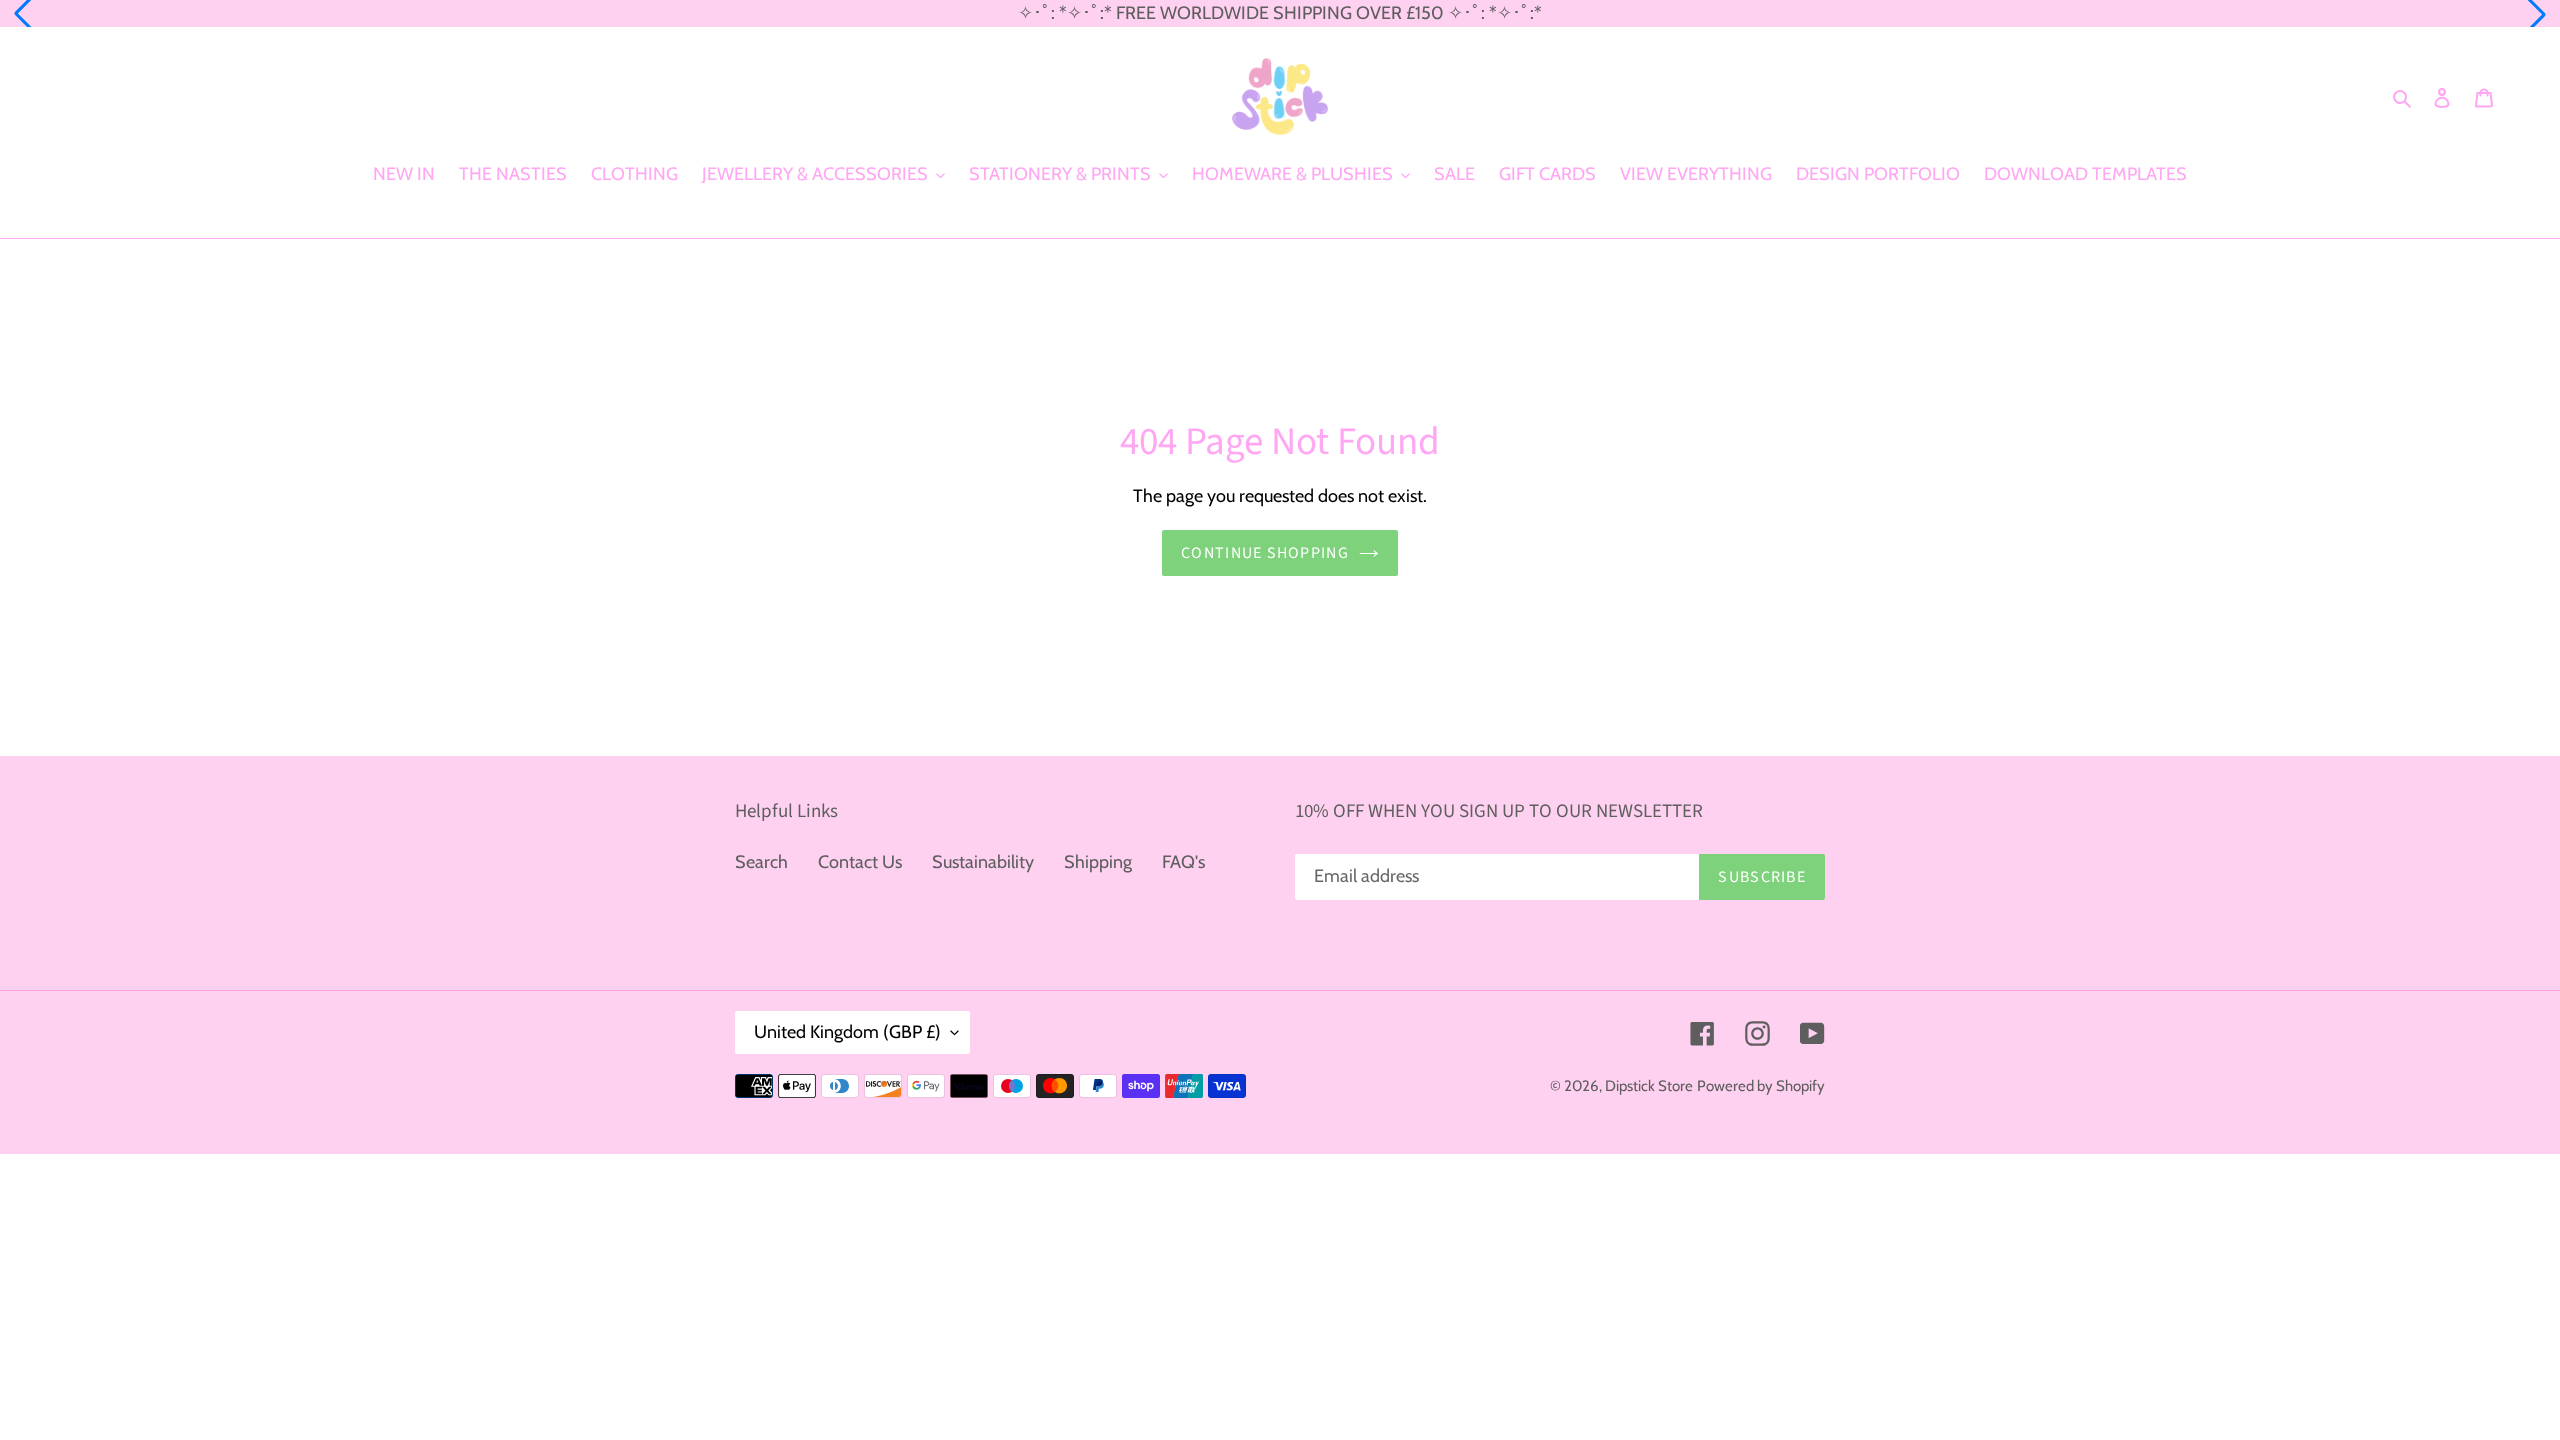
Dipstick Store (1649, 1086)
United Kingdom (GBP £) (847, 1032)
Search (761, 862)
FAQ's (1183, 862)
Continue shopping (1265, 553)
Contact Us (860, 862)
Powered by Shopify (1761, 1086)
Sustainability (983, 862)
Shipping (1098, 862)
